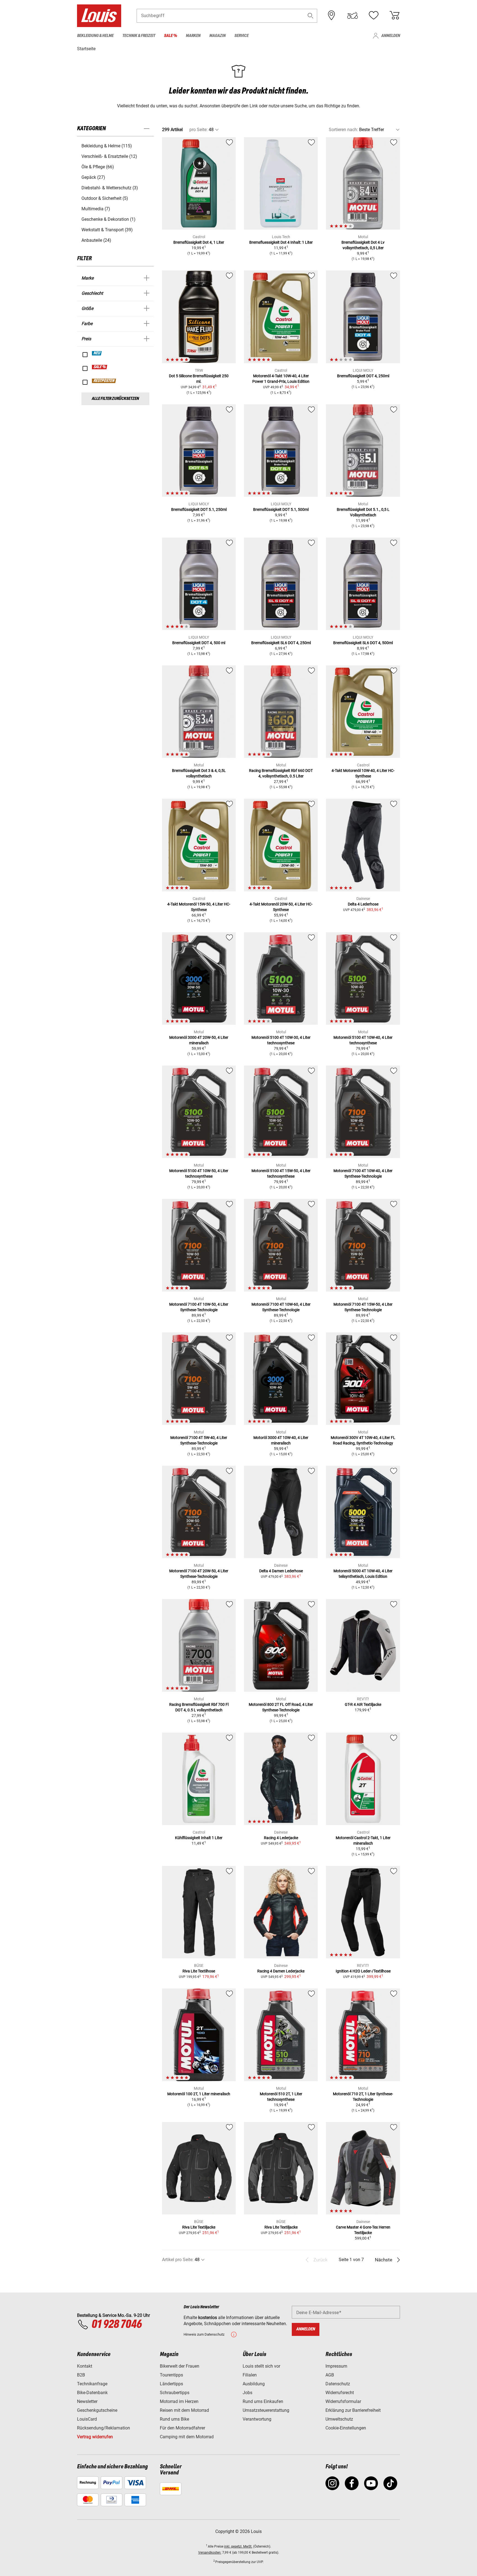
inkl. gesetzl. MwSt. (238, 2546)
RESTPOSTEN (104, 381)
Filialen (250, 2375)
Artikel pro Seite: (178, 2260)
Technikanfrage (92, 2384)
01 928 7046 (116, 2325)
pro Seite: (198, 130)
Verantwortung (257, 2419)
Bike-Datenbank (92, 2393)
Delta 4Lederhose (363, 904)
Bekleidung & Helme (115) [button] (107, 146)
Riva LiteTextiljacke (199, 2227)
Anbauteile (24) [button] (96, 240)
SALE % (100, 367)
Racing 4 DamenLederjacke (281, 1971)
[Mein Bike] (353, 15)
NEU (97, 353)
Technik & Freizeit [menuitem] (139, 36)
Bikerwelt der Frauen (180, 2366)
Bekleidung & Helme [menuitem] (95, 36)
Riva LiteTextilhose (199, 1971)
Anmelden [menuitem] (391, 36)
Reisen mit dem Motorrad (184, 2410)
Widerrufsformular (343, 2401)
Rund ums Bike (174, 2419)
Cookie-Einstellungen (346, 2428)
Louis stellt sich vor (261, 2366)
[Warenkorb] (394, 15)
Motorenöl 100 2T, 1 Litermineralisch (199, 2094)
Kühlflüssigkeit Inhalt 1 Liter (199, 1838)
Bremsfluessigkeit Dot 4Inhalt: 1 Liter (281, 242)
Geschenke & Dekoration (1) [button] (108, 219)
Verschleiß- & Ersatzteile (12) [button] (109, 156)
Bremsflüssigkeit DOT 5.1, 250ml (199, 509)
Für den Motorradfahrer (182, 2428)
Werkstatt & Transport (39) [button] (107, 230)
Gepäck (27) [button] (93, 177)
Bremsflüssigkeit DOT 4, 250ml (363, 376)
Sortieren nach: (343, 130)
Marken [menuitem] (193, 36)
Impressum (336, 2366)
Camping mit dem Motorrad (187, 2437)
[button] (311, 16)
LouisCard (87, 2419)
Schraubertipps (175, 2393)
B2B (81, 2375)
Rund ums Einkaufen (263, 2401)
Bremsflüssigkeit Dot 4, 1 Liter (199, 242)
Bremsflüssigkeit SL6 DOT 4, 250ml (281, 643)
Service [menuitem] (241, 36)
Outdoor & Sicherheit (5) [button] (105, 198)
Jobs (247, 2393)
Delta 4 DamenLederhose (281, 1571)
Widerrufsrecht (340, 2393)
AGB (330, 2375)
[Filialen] (332, 15)
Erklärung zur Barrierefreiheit (353, 2410)
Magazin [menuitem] (217, 36)
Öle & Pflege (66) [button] (98, 167)
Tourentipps (171, 2375)
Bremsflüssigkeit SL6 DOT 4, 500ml (363, 643)
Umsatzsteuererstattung (266, 2410)
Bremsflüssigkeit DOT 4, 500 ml (199, 643)
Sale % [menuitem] (170, 36)
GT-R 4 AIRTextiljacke (363, 1704)
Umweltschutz (339, 2419)
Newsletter (87, 2401)
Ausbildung (254, 2384)
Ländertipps (171, 2384)
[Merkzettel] (373, 15)
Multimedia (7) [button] (96, 209)
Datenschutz (338, 2384)
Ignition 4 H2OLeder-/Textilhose (363, 1971)
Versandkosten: (210, 2553)
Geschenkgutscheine (97, 2410)
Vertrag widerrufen (95, 2437)
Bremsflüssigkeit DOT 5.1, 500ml (281, 509)
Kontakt (85, 2366)
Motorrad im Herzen (179, 2401)
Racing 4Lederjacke (281, 1838)
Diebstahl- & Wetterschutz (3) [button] (110, 188)
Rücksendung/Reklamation (104, 2428)
